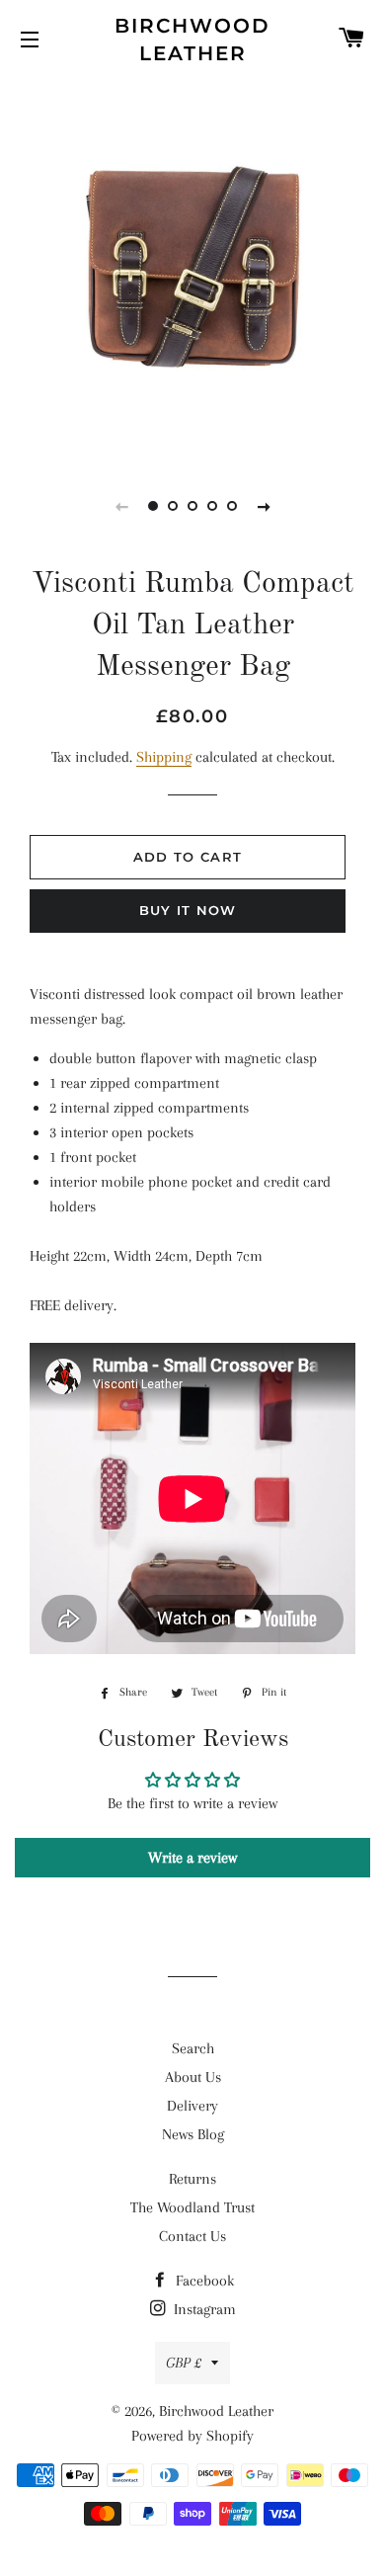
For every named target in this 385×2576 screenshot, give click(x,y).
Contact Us (192, 2236)
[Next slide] (264, 506)
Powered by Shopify (192, 2436)
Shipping (164, 757)
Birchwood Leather (192, 40)
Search (193, 2048)
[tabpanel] (192, 267)
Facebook (203, 2281)
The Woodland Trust (192, 2207)
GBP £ (184, 2363)
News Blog (193, 2134)
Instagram (203, 2309)
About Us (193, 2077)
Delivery (192, 2106)
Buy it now (188, 910)
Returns (192, 2179)
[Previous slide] (121, 506)
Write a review (192, 1858)
